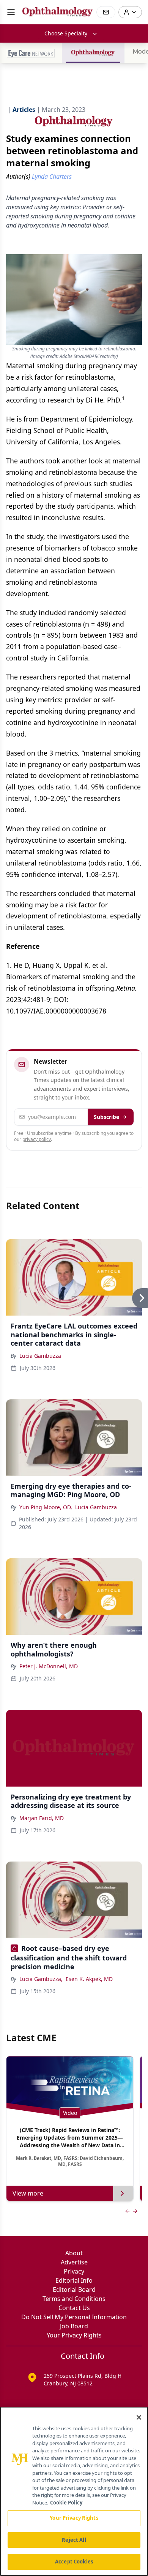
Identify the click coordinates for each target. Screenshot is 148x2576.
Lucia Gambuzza (40, 1356)
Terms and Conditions (74, 2299)
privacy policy (37, 1139)
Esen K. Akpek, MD (89, 1979)
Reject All (74, 2540)
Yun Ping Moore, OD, (46, 1507)
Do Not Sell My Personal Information (74, 2317)
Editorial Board (74, 2290)
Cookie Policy (66, 2503)
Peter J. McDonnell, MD (49, 1666)
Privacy (74, 2271)
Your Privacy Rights (74, 2335)
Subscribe (106, 1117)
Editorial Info (74, 2280)
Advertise (74, 2262)
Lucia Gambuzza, (41, 1979)
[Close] (139, 2417)
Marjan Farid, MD (42, 1818)
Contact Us (74, 2308)
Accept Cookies (74, 2562)
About (74, 2253)
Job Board (74, 2326)
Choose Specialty (66, 33)
